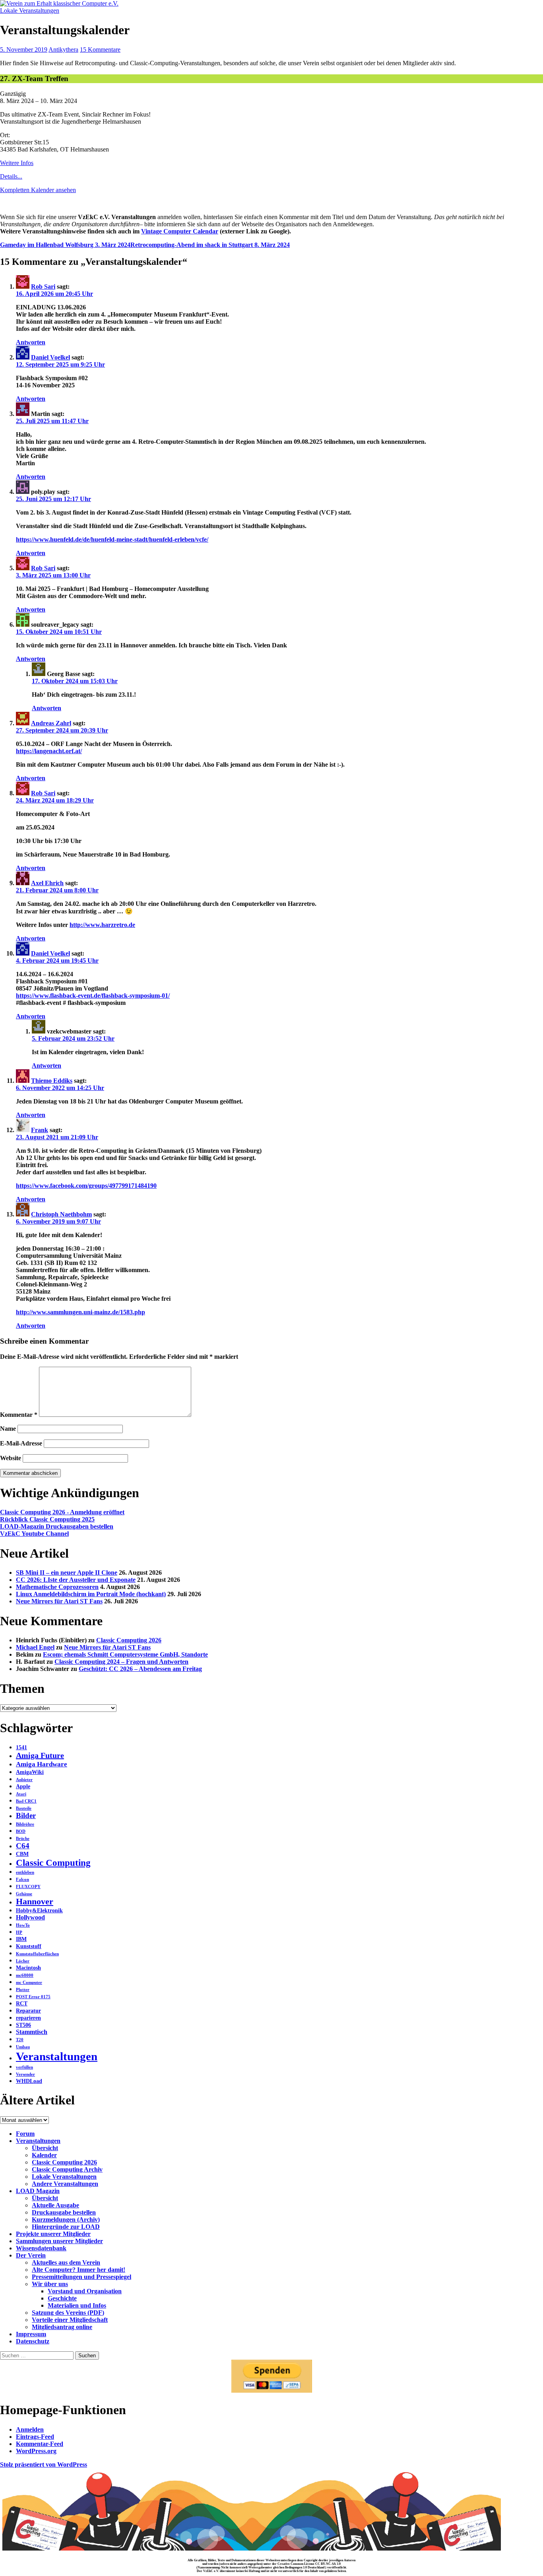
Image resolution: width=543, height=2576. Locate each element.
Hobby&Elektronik (39, 1911)
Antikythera (63, 50)
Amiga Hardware (42, 1764)
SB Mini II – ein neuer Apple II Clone (67, 1573)
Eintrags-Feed (35, 2437)
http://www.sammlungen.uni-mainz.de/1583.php (80, 1312)
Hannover (35, 1902)
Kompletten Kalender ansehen (38, 190)
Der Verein (31, 2255)
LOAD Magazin (38, 2191)
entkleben (25, 1872)
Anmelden (30, 2429)
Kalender (44, 2155)
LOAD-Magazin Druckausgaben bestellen (57, 1526)
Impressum (31, 2334)
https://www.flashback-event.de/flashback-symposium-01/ (93, 996)
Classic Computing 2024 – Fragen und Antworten (121, 1662)
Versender (25, 2074)
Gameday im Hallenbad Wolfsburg (65, 245)
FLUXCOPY (28, 1887)
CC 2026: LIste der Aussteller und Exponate (76, 1580)
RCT (22, 2004)
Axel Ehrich (47, 883)
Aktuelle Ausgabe (55, 2205)
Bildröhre (25, 1824)
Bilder (26, 1815)
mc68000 (25, 1975)
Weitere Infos (17, 163)
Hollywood (30, 1917)
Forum (25, 2134)
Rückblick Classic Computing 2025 (47, 1519)
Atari (21, 1794)
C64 (23, 1846)
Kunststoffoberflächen (37, 1954)
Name (8, 1429)
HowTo (23, 1925)
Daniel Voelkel (50, 357)
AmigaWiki (30, 1772)
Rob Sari (43, 287)
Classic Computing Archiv (67, 2169)
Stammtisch (32, 2032)
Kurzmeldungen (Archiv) (66, 2220)
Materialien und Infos (77, 2305)
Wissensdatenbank (41, 2248)
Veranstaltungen (57, 2056)
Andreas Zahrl (51, 723)
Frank (40, 1130)
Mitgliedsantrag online (62, 2327)
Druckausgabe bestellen (64, 2212)
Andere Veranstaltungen (65, 2184)
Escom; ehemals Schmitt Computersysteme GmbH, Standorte (125, 1654)
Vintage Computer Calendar (180, 231)
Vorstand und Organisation (85, 2291)
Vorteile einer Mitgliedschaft (70, 2320)
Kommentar (19, 1415)
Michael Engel (35, 1647)
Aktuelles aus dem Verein (66, 2262)
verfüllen (24, 2067)
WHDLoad (29, 2081)
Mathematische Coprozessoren (57, 1587)
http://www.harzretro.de (102, 925)
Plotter (23, 1990)
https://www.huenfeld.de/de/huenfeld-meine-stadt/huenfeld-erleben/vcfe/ (112, 539)
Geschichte (62, 2298)
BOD (21, 1831)
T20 (20, 2040)
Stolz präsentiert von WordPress (44, 2464)
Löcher (23, 1961)
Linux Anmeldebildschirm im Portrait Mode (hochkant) (91, 1594)
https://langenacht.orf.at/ (49, 751)
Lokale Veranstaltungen (30, 11)
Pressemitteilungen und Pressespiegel (81, 2277)
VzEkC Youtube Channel (34, 1534)
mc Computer (29, 1983)
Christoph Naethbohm (61, 1214)
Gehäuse (24, 1894)
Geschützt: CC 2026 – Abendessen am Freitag (140, 1669)
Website (11, 1458)
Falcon (22, 1880)
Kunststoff (29, 1946)
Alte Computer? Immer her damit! (79, 2270)
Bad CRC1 (26, 1801)
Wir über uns (50, 2284)
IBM (21, 1939)
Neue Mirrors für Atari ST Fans (59, 1601)
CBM (22, 1854)
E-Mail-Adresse (21, 1443)
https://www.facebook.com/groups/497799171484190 (86, 1186)
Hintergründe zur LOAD (66, 2227)
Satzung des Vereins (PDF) (68, 2313)
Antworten (31, 342)
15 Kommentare (100, 50)
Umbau (23, 2047)
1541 (21, 1747)
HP (19, 1932)
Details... (11, 176)
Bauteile (24, 1808)
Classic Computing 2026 (129, 1640)
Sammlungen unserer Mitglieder (59, 2241)
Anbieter (24, 1780)
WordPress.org (36, 2451)
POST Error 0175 (33, 1997)
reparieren (28, 2018)
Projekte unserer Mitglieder (53, 2234)
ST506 (23, 2025)
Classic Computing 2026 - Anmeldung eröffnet (62, 1512)
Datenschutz (33, 2341)
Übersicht (45, 2148)
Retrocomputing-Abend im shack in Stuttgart (210, 245)
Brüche (23, 1839)
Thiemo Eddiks (52, 1081)
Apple (23, 1786)
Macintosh (28, 1968)
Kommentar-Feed (40, 2444)
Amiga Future (40, 1755)
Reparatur (28, 2011)
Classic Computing (53, 1863)
